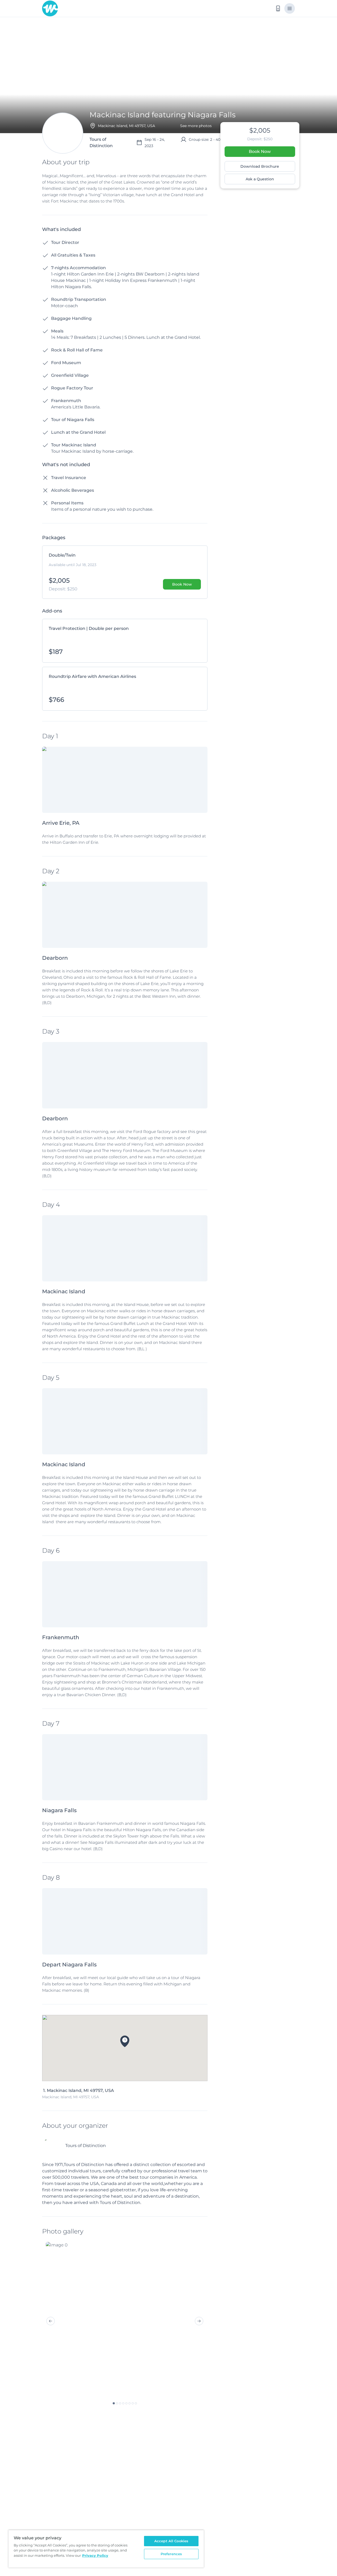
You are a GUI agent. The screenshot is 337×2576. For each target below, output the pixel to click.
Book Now (260, 151)
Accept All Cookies (171, 2541)
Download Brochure (260, 166)
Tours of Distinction (86, 2146)
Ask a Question (260, 179)
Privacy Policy (95, 2555)
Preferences (171, 2554)
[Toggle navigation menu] (290, 8)
